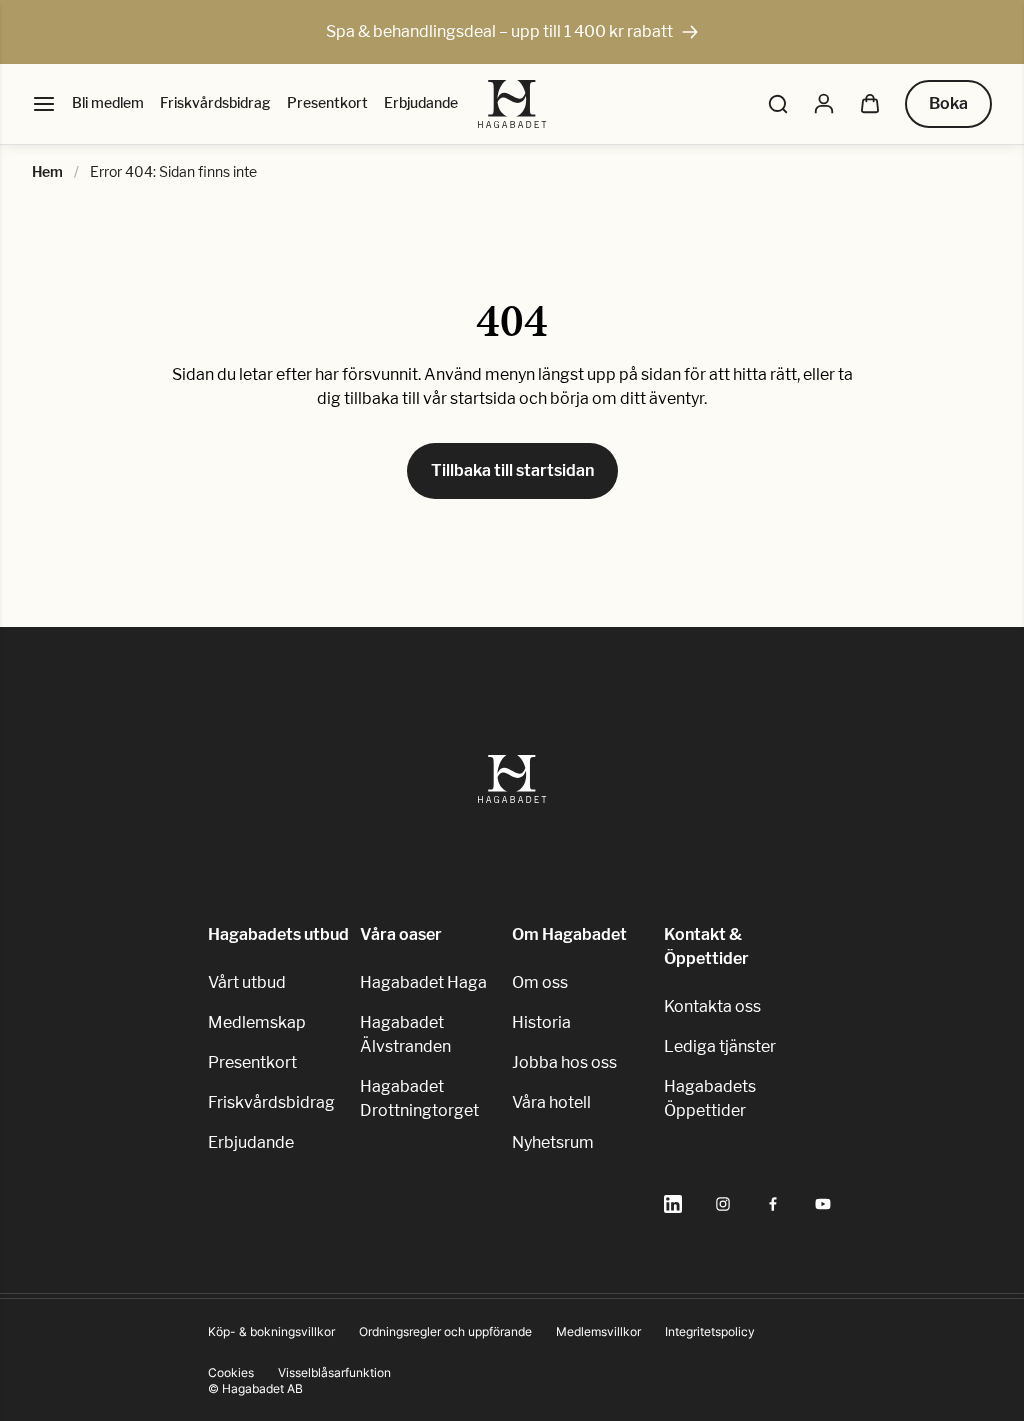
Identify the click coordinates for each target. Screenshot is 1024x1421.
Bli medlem (108, 102)
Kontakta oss (712, 1006)
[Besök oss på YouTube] (823, 1204)
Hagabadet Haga (423, 982)
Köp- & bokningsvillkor (271, 1331)
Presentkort (327, 102)
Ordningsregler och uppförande (445, 1331)
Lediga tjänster (720, 1046)
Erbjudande (421, 102)
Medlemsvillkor (598, 1331)
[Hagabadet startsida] (512, 104)
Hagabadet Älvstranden (405, 1034)
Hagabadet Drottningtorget (419, 1098)
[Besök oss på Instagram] (723, 1204)
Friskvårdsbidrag (215, 102)
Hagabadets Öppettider (710, 1098)
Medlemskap (257, 1022)
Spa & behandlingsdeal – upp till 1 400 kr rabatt (499, 31)
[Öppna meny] (44, 104)
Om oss (540, 982)
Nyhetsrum (553, 1142)
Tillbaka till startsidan (512, 470)
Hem (47, 171)
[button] (778, 104)
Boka (948, 103)
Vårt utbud (247, 982)
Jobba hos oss (564, 1062)
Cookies (231, 1372)
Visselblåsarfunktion (334, 1372)
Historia (541, 1022)
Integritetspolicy (710, 1331)
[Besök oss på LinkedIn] (673, 1204)
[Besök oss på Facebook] (773, 1204)
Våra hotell (551, 1102)
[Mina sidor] (824, 104)
